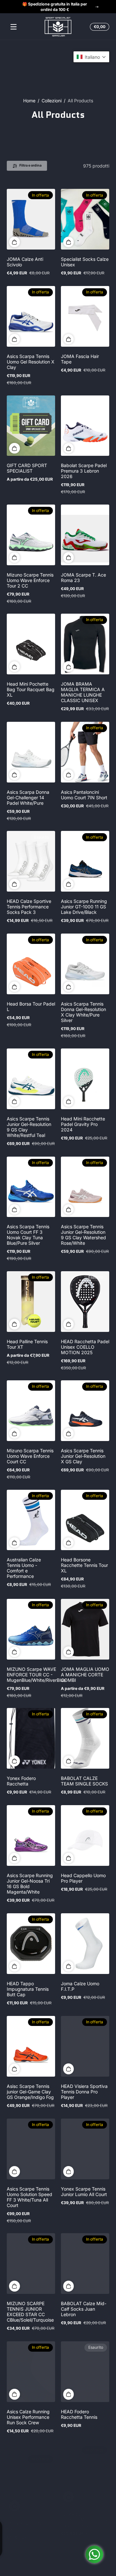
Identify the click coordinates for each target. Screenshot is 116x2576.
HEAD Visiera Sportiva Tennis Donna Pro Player (84, 2092)
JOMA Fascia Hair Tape (80, 359)
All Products (80, 101)
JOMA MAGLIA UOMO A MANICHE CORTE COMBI (85, 1675)
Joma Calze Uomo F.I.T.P (80, 1986)
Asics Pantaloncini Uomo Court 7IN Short (84, 795)
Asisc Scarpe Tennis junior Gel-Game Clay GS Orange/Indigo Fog (30, 2092)
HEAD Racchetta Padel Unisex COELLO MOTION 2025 (85, 1347)
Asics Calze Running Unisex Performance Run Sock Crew (28, 2417)
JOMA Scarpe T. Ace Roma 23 (83, 578)
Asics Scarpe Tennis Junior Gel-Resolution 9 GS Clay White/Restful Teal (29, 1127)
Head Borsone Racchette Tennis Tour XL (84, 1565)
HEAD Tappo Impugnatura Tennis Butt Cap (28, 1989)
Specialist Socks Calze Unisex (85, 262)
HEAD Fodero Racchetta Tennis (79, 2414)
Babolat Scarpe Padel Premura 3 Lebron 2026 (84, 471)
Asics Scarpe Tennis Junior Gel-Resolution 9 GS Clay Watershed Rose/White (83, 1235)
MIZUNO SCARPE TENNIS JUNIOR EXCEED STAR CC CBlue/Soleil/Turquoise (30, 2312)
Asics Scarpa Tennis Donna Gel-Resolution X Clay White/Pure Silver (83, 1012)
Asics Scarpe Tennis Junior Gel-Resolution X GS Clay (83, 1456)
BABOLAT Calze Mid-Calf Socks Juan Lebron (84, 2309)
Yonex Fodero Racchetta (21, 1781)
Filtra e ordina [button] (30, 165)
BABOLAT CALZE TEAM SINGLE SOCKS (84, 1781)
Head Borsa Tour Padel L (31, 1007)
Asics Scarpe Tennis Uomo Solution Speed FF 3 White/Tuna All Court (29, 2197)
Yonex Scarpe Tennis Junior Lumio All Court (84, 2192)
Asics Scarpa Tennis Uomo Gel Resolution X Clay (31, 362)
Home (29, 101)
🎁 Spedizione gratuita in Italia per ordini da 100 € (55, 7)
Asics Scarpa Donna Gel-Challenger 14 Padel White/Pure (28, 797)
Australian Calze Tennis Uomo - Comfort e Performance (24, 1568)
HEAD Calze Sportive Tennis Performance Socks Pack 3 (29, 907)
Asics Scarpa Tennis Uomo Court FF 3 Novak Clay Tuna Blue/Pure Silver (28, 1235)
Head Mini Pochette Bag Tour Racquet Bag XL (31, 689)
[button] (99, 27)
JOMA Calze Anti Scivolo (25, 262)
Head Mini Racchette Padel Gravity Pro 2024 (83, 1124)
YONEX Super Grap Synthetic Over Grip (28, 2517)
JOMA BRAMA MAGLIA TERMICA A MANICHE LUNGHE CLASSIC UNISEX (83, 692)
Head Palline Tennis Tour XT (27, 1344)
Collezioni (52, 101)
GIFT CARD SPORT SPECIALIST (27, 468)
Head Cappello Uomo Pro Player (83, 1878)
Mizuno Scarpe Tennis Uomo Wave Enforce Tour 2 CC (30, 580)
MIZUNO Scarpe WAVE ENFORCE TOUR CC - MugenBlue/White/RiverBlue (36, 1675)
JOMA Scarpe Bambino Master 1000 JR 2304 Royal (84, 2520)
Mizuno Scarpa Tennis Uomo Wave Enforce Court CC (30, 1456)
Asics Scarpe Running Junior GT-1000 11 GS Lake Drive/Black (84, 907)
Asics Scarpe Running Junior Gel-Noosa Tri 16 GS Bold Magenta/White (30, 1884)
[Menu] (14, 27)
